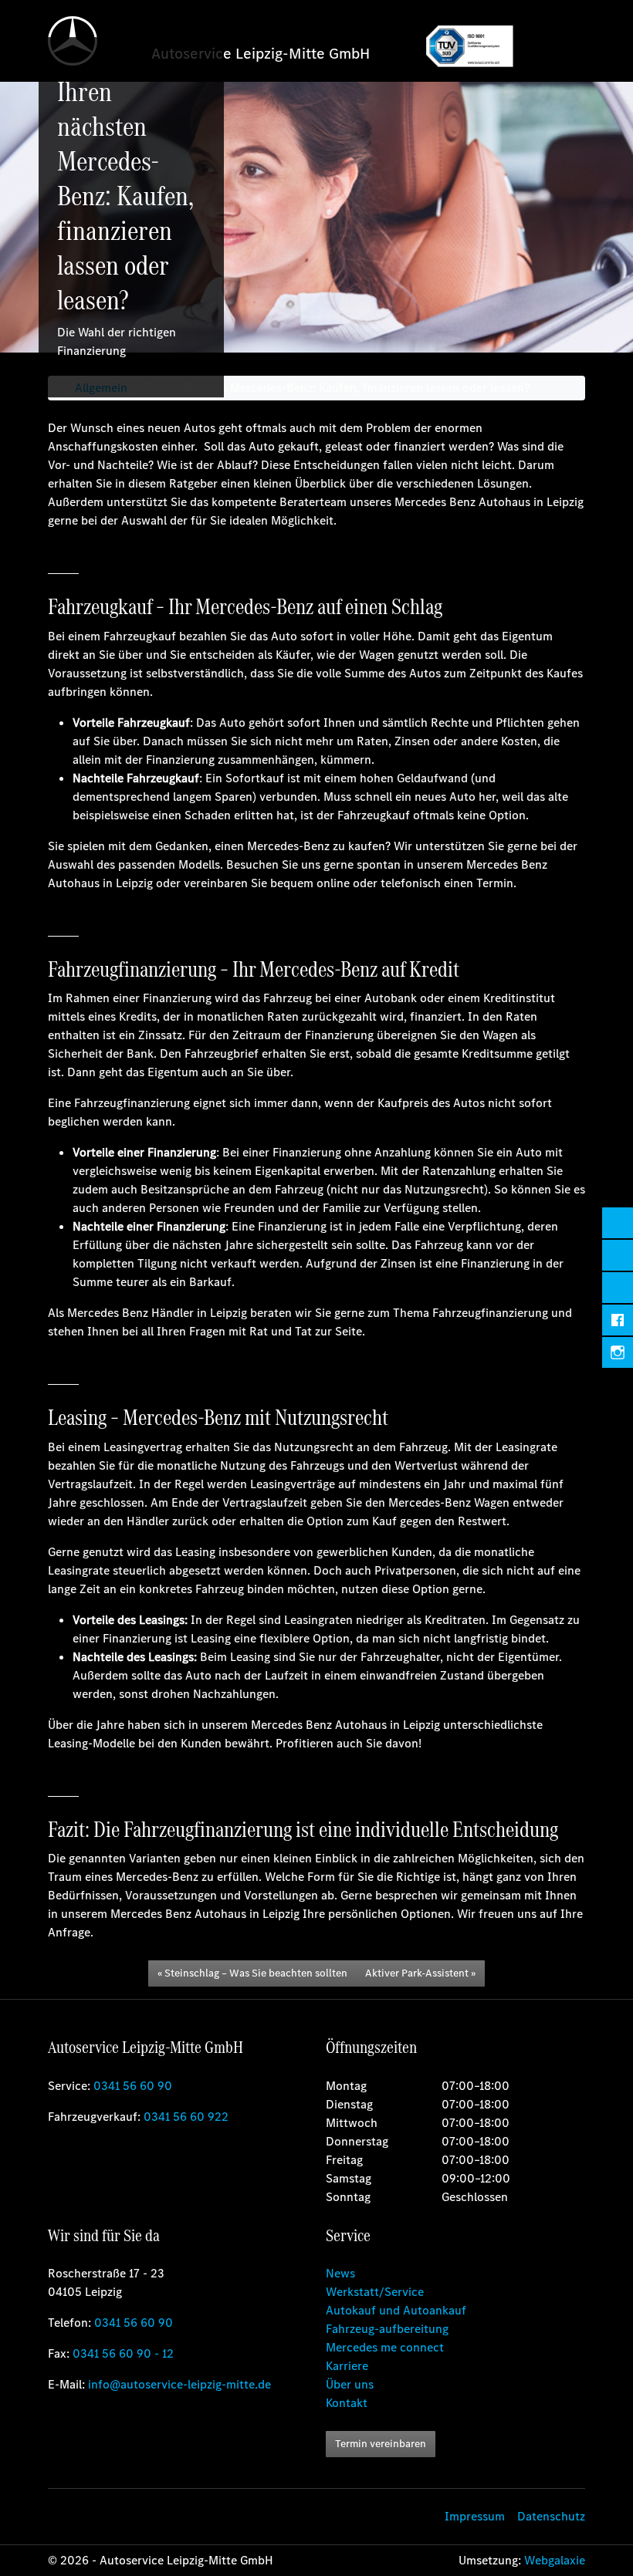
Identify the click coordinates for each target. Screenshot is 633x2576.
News (340, 2273)
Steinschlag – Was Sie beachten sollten (256, 1973)
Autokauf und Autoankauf (396, 2310)
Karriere (347, 2366)
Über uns (350, 2384)
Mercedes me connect (385, 2347)
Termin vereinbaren (381, 2444)
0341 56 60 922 (186, 2117)
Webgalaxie (555, 2560)
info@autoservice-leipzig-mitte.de (179, 2384)
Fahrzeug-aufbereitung (387, 2329)
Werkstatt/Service (375, 2292)
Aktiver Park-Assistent (417, 1973)
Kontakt (347, 2403)
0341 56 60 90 (133, 2086)
